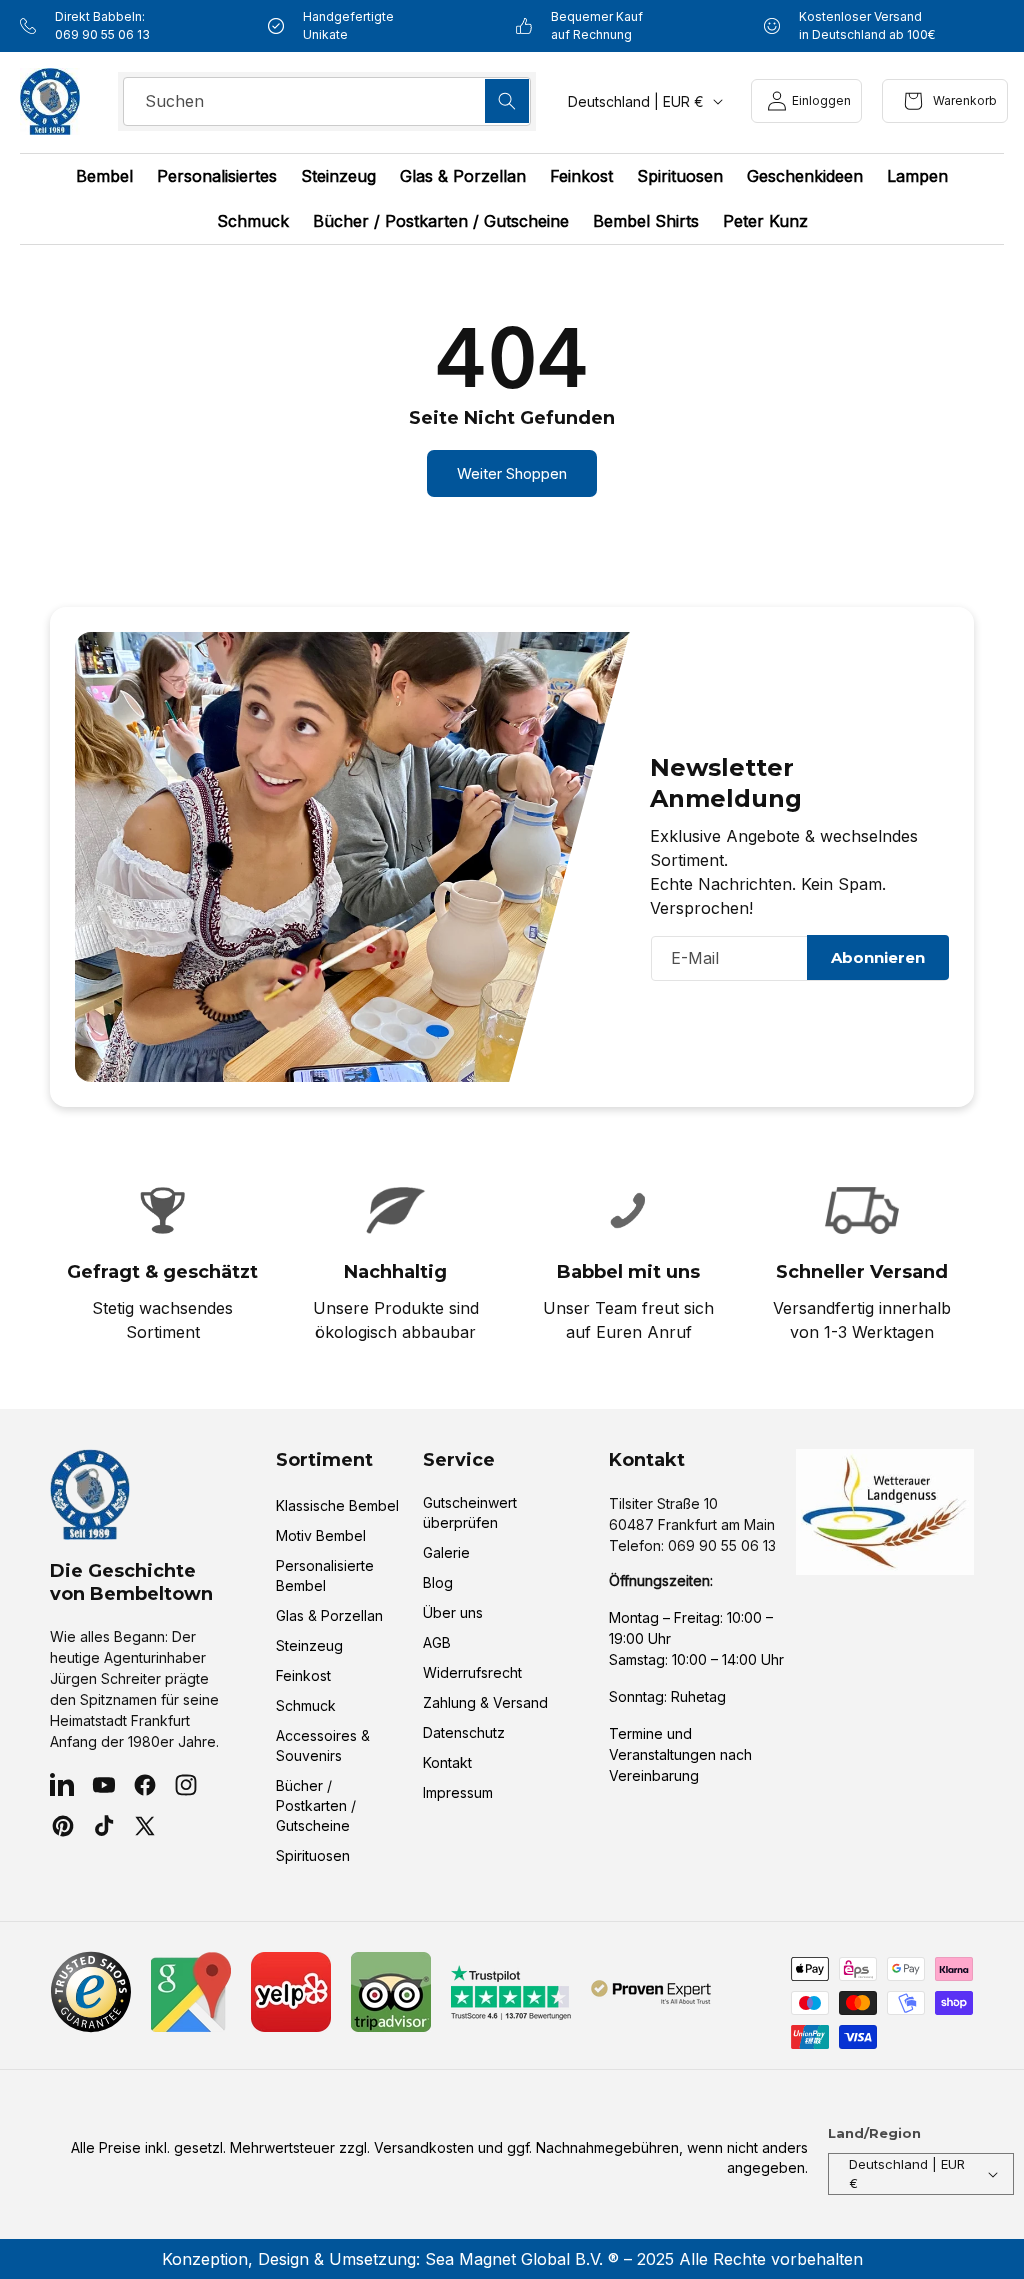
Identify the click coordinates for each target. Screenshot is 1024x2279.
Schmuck (306, 1705)
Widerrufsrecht (472, 1672)
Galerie (446, 1552)
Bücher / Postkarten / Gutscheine (316, 1805)
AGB (437, 1642)
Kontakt (447, 1762)
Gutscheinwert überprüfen (470, 1512)
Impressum (458, 1792)
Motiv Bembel (321, 1535)
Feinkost (303, 1675)
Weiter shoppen (512, 473)
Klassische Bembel (337, 1505)
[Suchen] (507, 101)
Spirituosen (313, 1855)
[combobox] (327, 101)
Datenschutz (464, 1732)
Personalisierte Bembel (325, 1575)
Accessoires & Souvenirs (323, 1745)
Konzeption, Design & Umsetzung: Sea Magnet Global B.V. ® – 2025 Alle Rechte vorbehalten (512, 2259)
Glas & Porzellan (329, 1615)
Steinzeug (309, 1645)
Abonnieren (878, 957)
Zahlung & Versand (485, 1702)
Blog (438, 1582)
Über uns (453, 1612)
